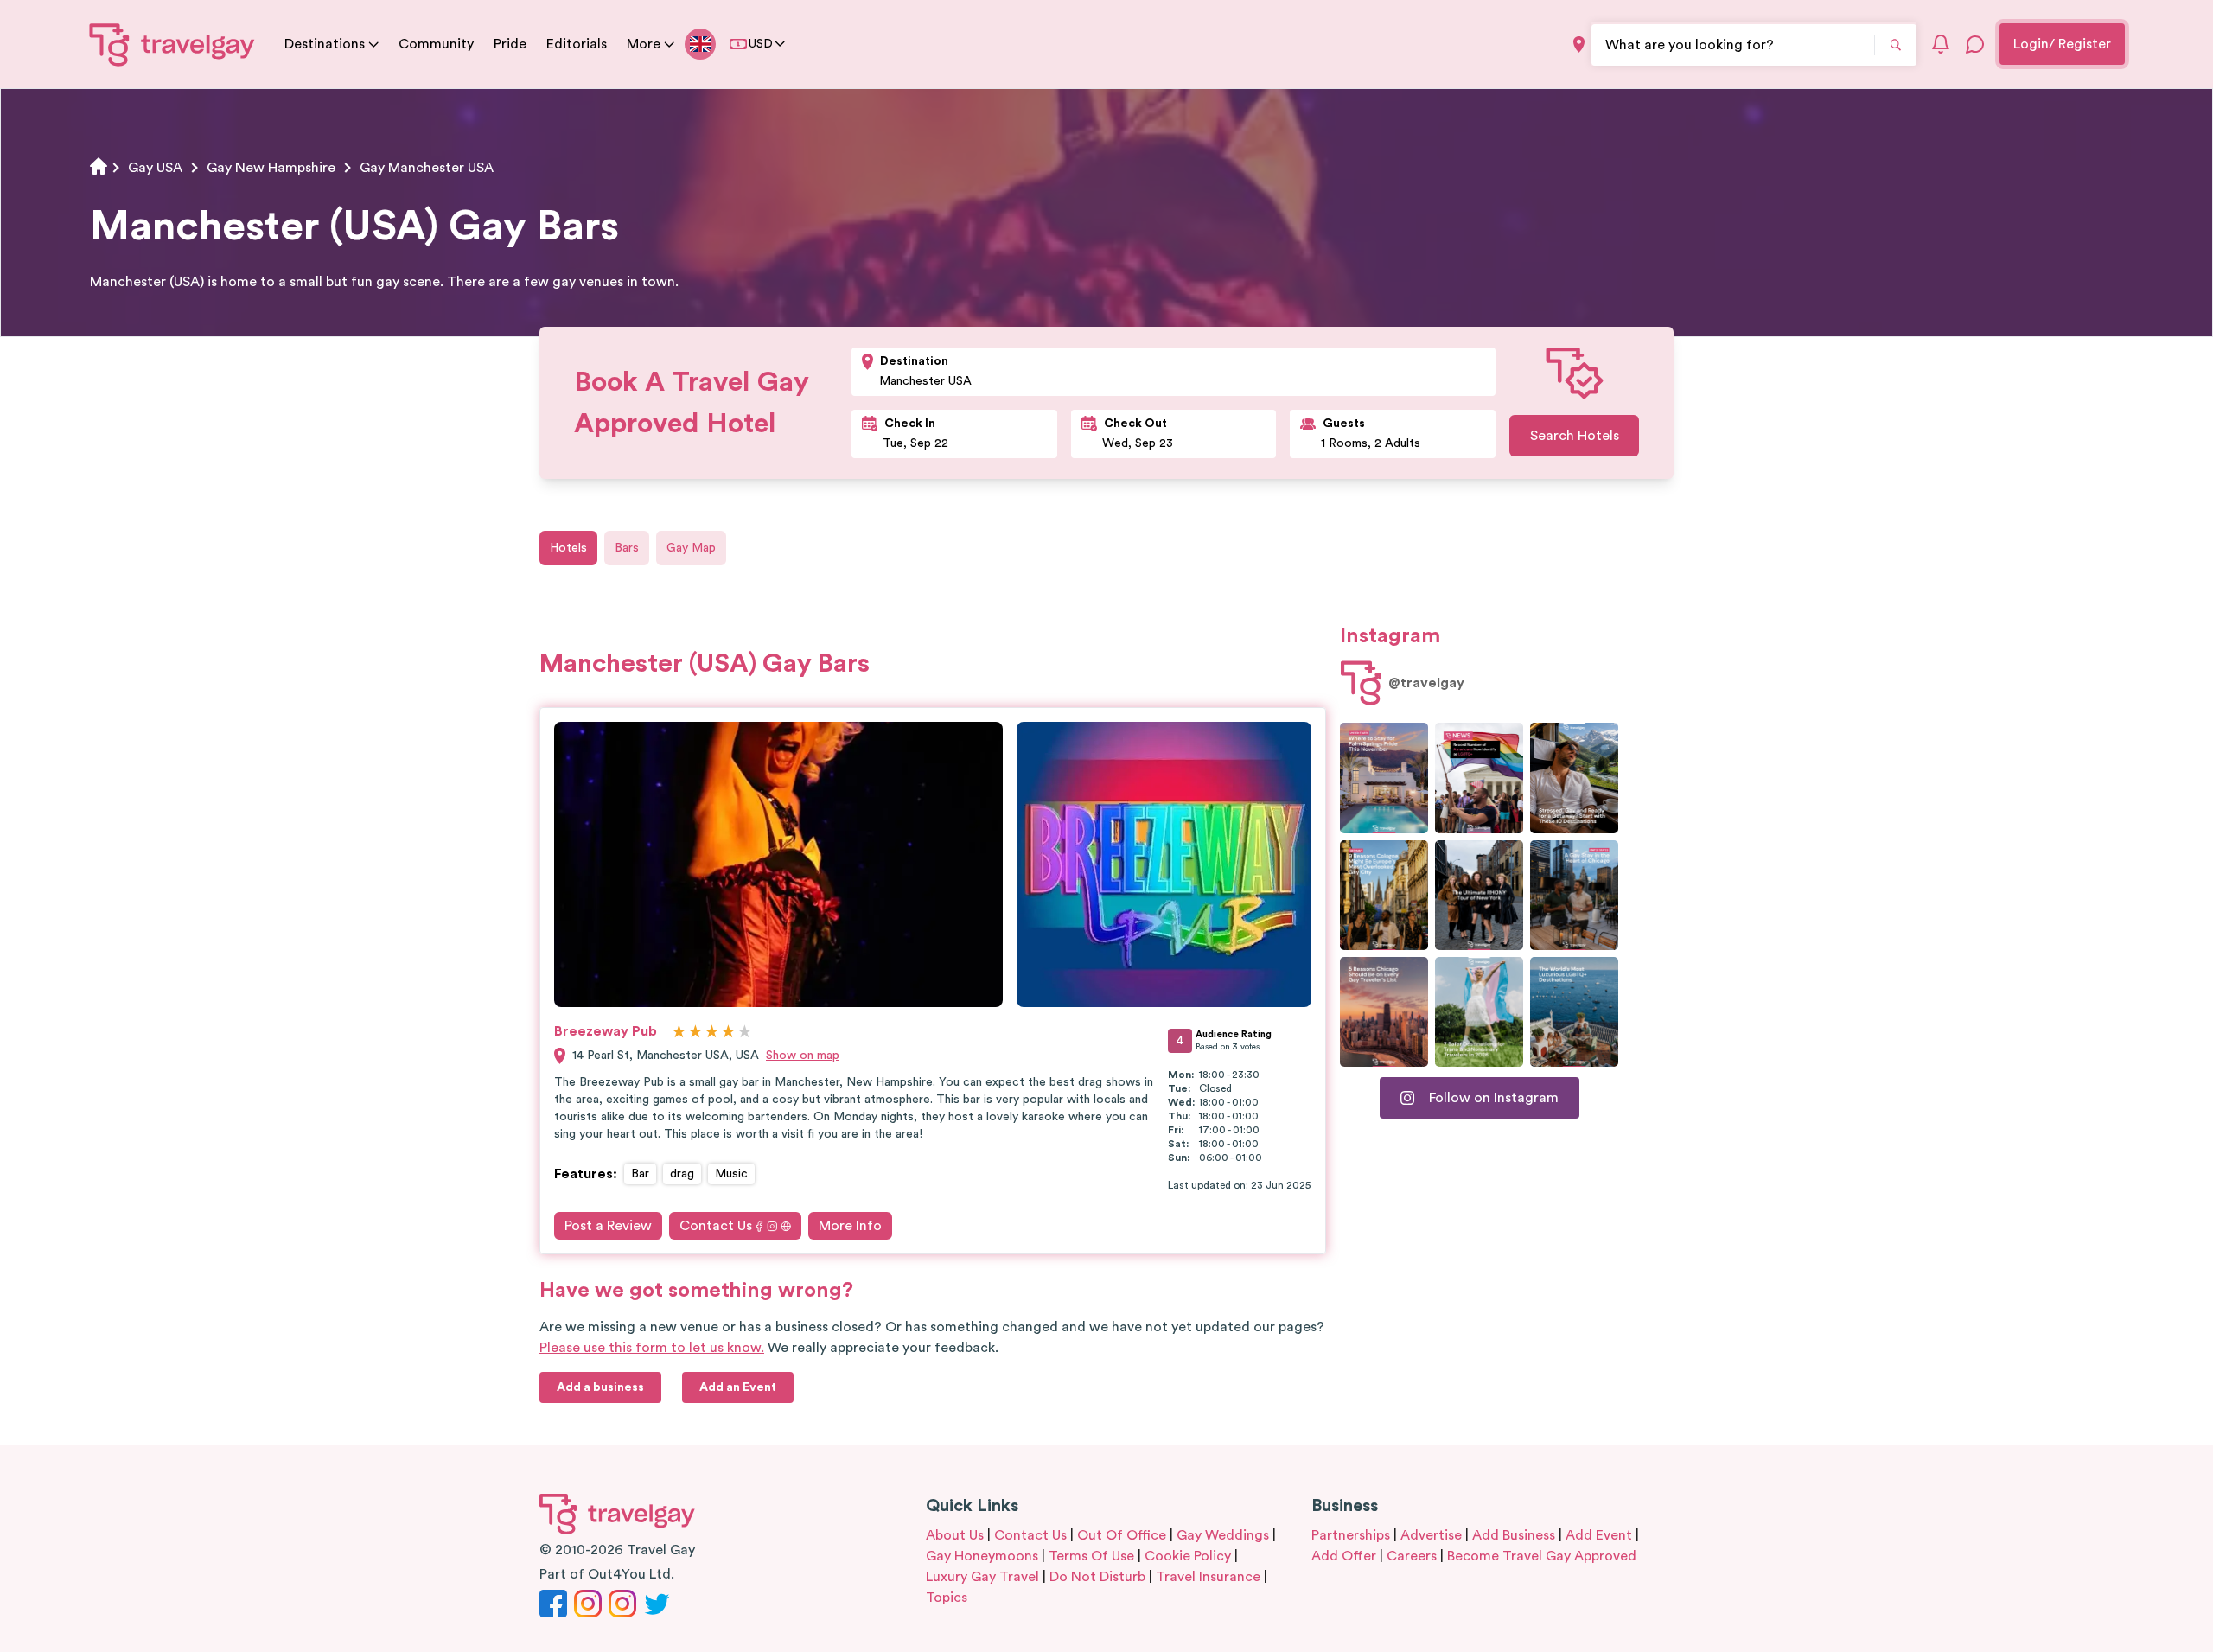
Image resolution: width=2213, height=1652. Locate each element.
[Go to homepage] (172, 44)
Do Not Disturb (1097, 1577)
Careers (1412, 1556)
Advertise (1431, 1535)
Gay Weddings (1223, 1535)
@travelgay (1426, 683)
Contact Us (716, 1226)
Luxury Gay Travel (982, 1577)
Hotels (568, 548)
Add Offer (1344, 1556)
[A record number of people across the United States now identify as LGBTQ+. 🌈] (1479, 778)
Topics (947, 1598)
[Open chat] (1975, 44)
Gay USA (155, 168)
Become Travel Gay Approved (1542, 1556)
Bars (627, 548)
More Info (850, 1226)
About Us (955, 1535)
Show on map (803, 1056)
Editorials (577, 44)
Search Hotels (1575, 436)
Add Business (1514, 1535)
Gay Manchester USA (427, 168)
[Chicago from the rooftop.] (1574, 895)
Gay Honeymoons (982, 1556)
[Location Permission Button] (1579, 45)
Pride (510, 44)
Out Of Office (1122, 1535)
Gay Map (691, 548)
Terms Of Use (1091, 1556)
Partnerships (1351, 1535)
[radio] (679, 1033)
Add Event (1599, 1535)
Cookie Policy (1188, 1556)
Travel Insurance (1208, 1577)
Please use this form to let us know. (652, 1348)
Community (436, 44)
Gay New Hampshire (271, 168)
